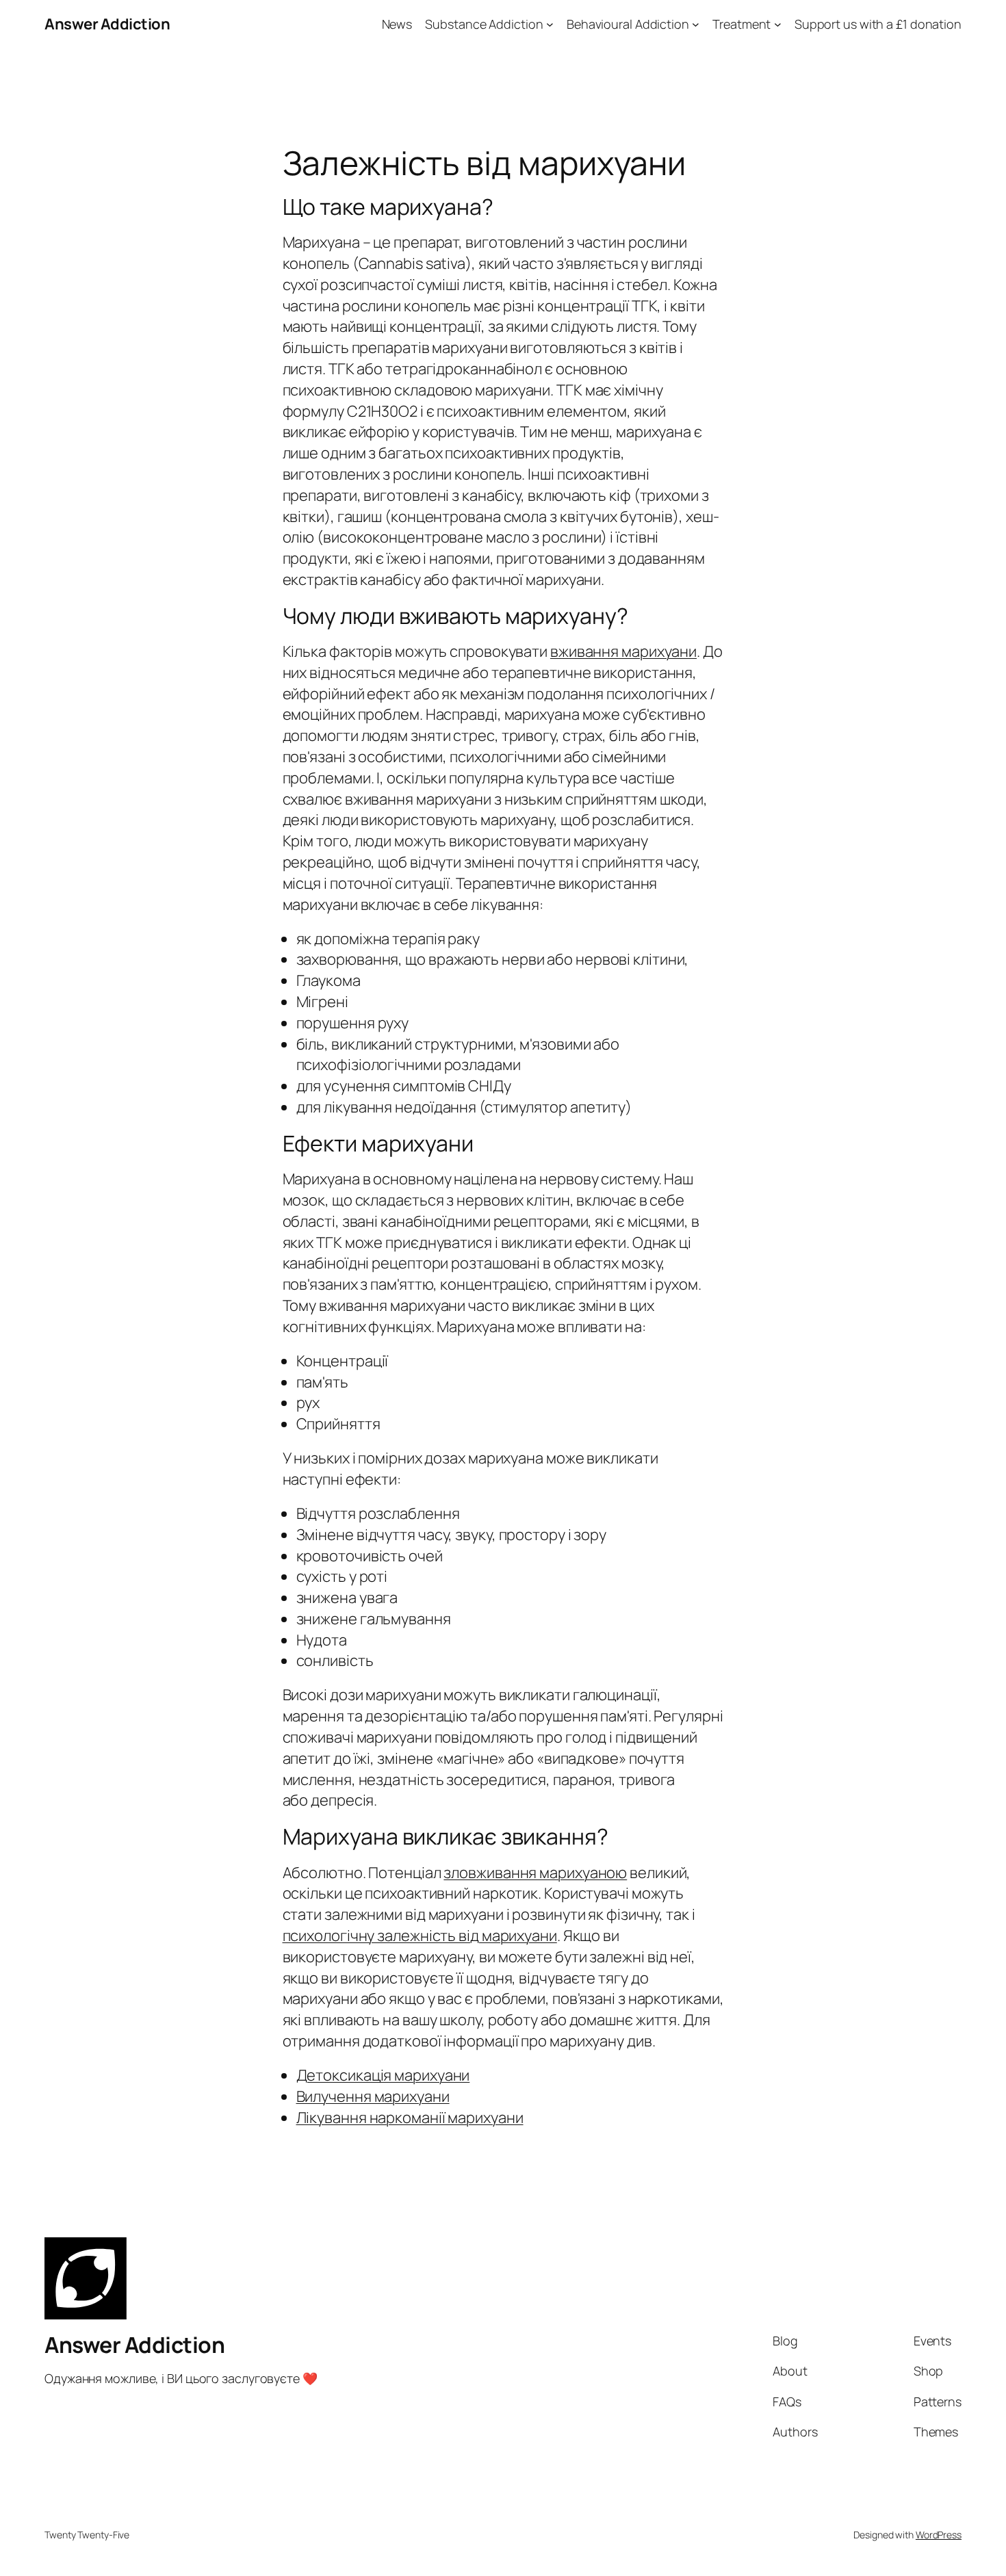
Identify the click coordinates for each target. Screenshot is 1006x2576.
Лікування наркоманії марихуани (410, 2118)
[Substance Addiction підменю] (550, 24)
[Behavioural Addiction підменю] (696, 24)
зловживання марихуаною (535, 1873)
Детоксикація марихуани (383, 2075)
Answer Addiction (107, 24)
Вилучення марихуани (373, 2096)
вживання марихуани (623, 651)
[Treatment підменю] (778, 24)
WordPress (939, 2535)
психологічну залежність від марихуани (420, 1936)
